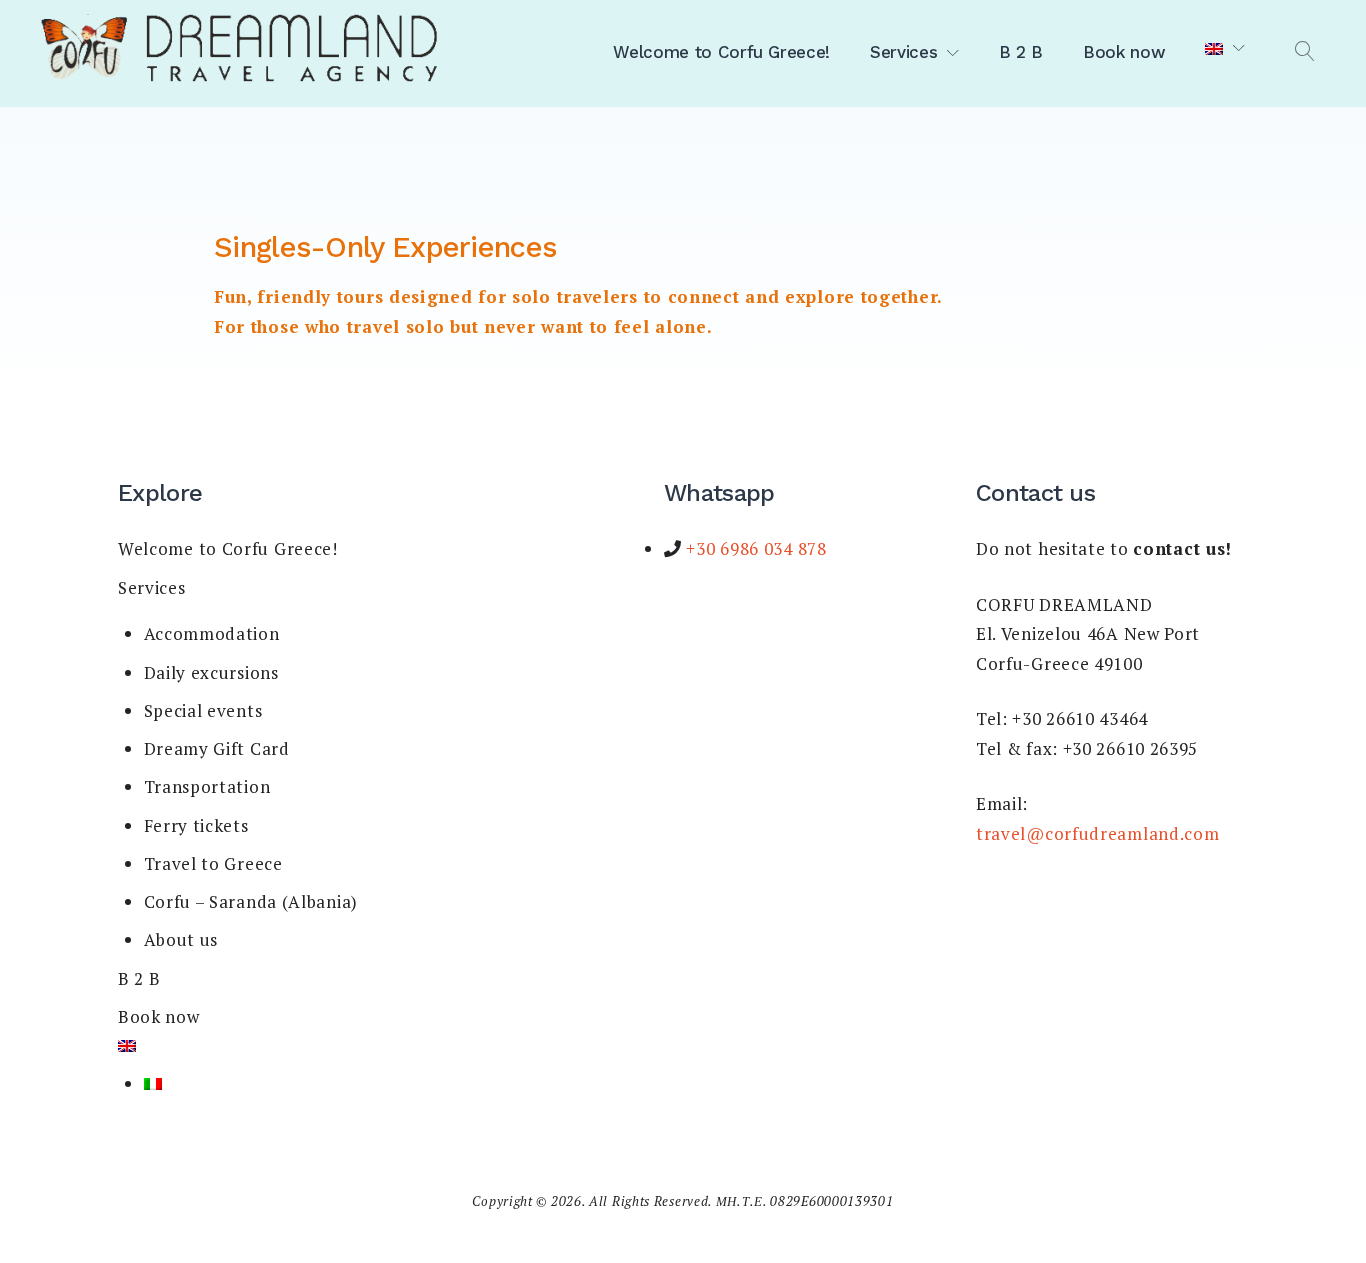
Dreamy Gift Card (217, 748)
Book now (1124, 52)
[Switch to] (1225, 49)
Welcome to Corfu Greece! (721, 52)
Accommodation (212, 633)
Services (903, 52)
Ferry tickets (196, 825)
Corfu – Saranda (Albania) (251, 901)
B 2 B (1021, 52)
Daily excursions (211, 672)
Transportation (207, 786)
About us (181, 939)
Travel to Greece (213, 863)
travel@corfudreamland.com (1098, 833)
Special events (203, 710)
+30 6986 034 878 (754, 548)
